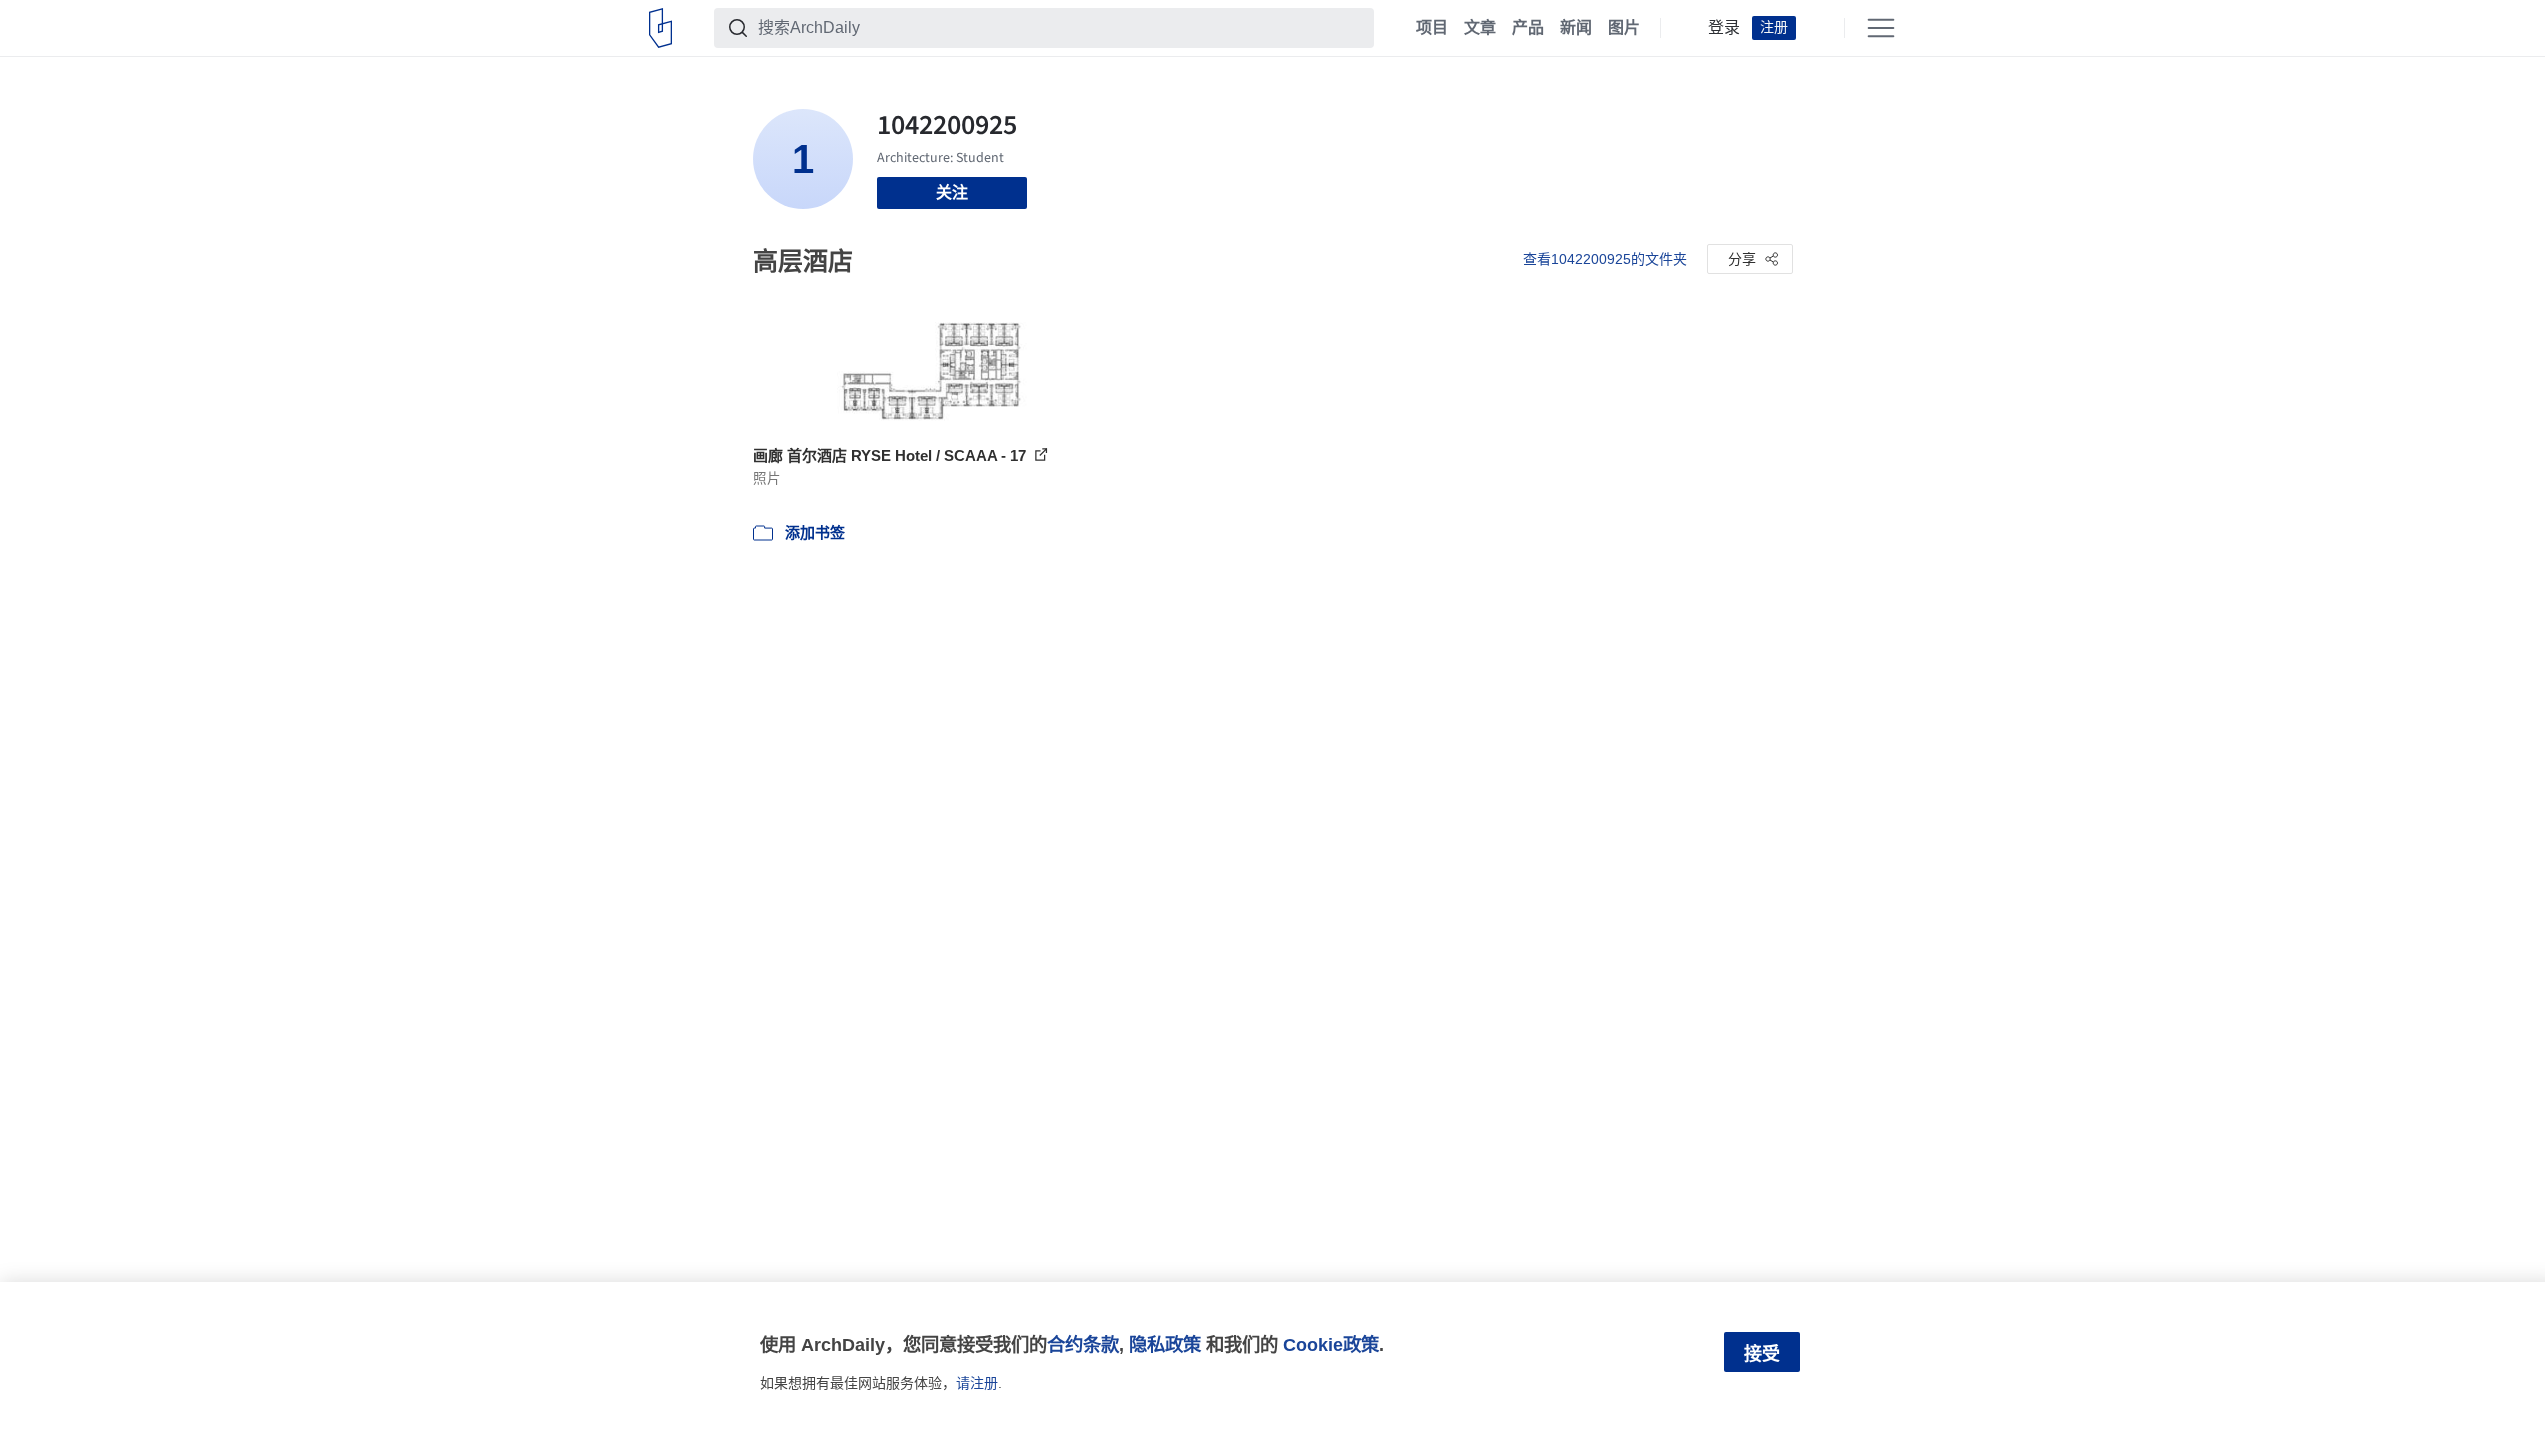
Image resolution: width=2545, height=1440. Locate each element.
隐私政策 (1165, 1344)
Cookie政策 (1331, 1344)
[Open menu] (1881, 28)
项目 (1432, 28)
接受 (1762, 1354)
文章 (1480, 28)
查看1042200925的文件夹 (1605, 259)
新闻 (1576, 28)
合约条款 (1083, 1344)
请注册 (977, 1383)
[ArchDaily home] (660, 28)
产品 (1528, 28)
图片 (1624, 28)
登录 (1724, 28)
